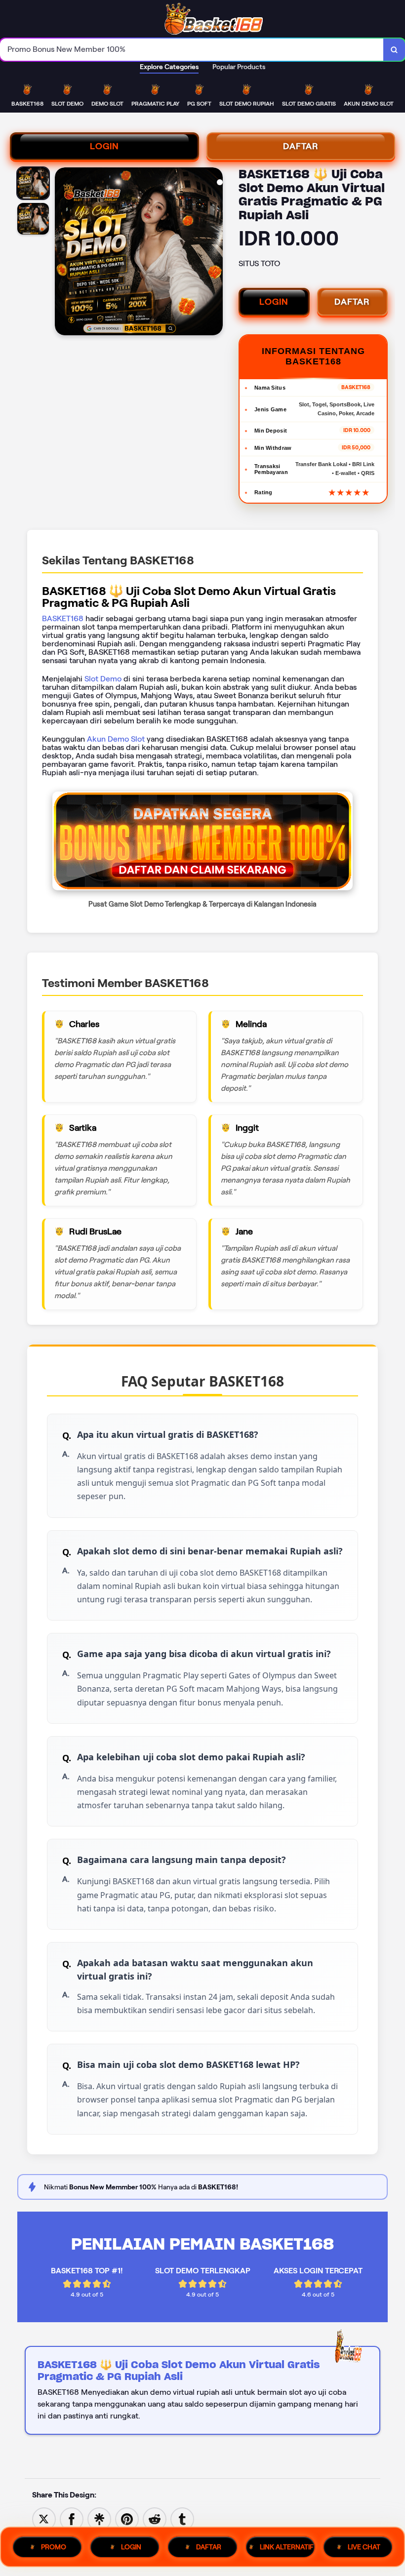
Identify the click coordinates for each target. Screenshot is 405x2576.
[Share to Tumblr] (182, 2518)
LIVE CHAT (364, 2547)
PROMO (54, 2547)
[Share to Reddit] (155, 2518)
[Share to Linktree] (99, 2518)
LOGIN (104, 146)
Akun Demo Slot (116, 739)
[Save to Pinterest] (127, 2518)
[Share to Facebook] (72, 2518)
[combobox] (192, 50)
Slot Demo (103, 679)
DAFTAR (301, 146)
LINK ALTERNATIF (287, 2547)
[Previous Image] (63, 253)
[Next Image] (215, 253)
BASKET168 (63, 618)
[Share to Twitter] (44, 2518)
